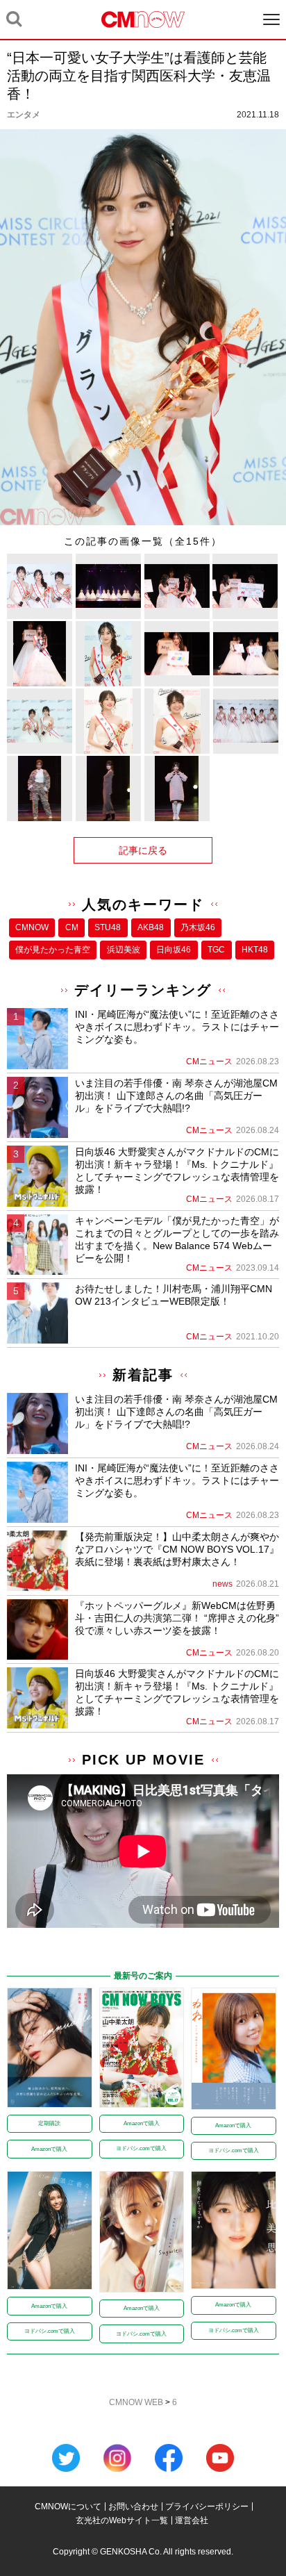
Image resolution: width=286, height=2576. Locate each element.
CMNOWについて (68, 2507)
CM (72, 927)
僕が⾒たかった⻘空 (53, 950)
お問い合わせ (133, 2507)
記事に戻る (143, 850)
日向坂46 (174, 950)
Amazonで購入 (49, 2149)
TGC (216, 950)
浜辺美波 (124, 950)
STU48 (108, 927)
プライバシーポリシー (207, 2507)
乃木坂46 (198, 927)
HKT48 (255, 950)
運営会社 (192, 2520)
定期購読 (49, 2123)
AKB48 (151, 927)
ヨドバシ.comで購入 (141, 2148)
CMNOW (32, 927)
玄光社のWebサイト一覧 (122, 2520)
